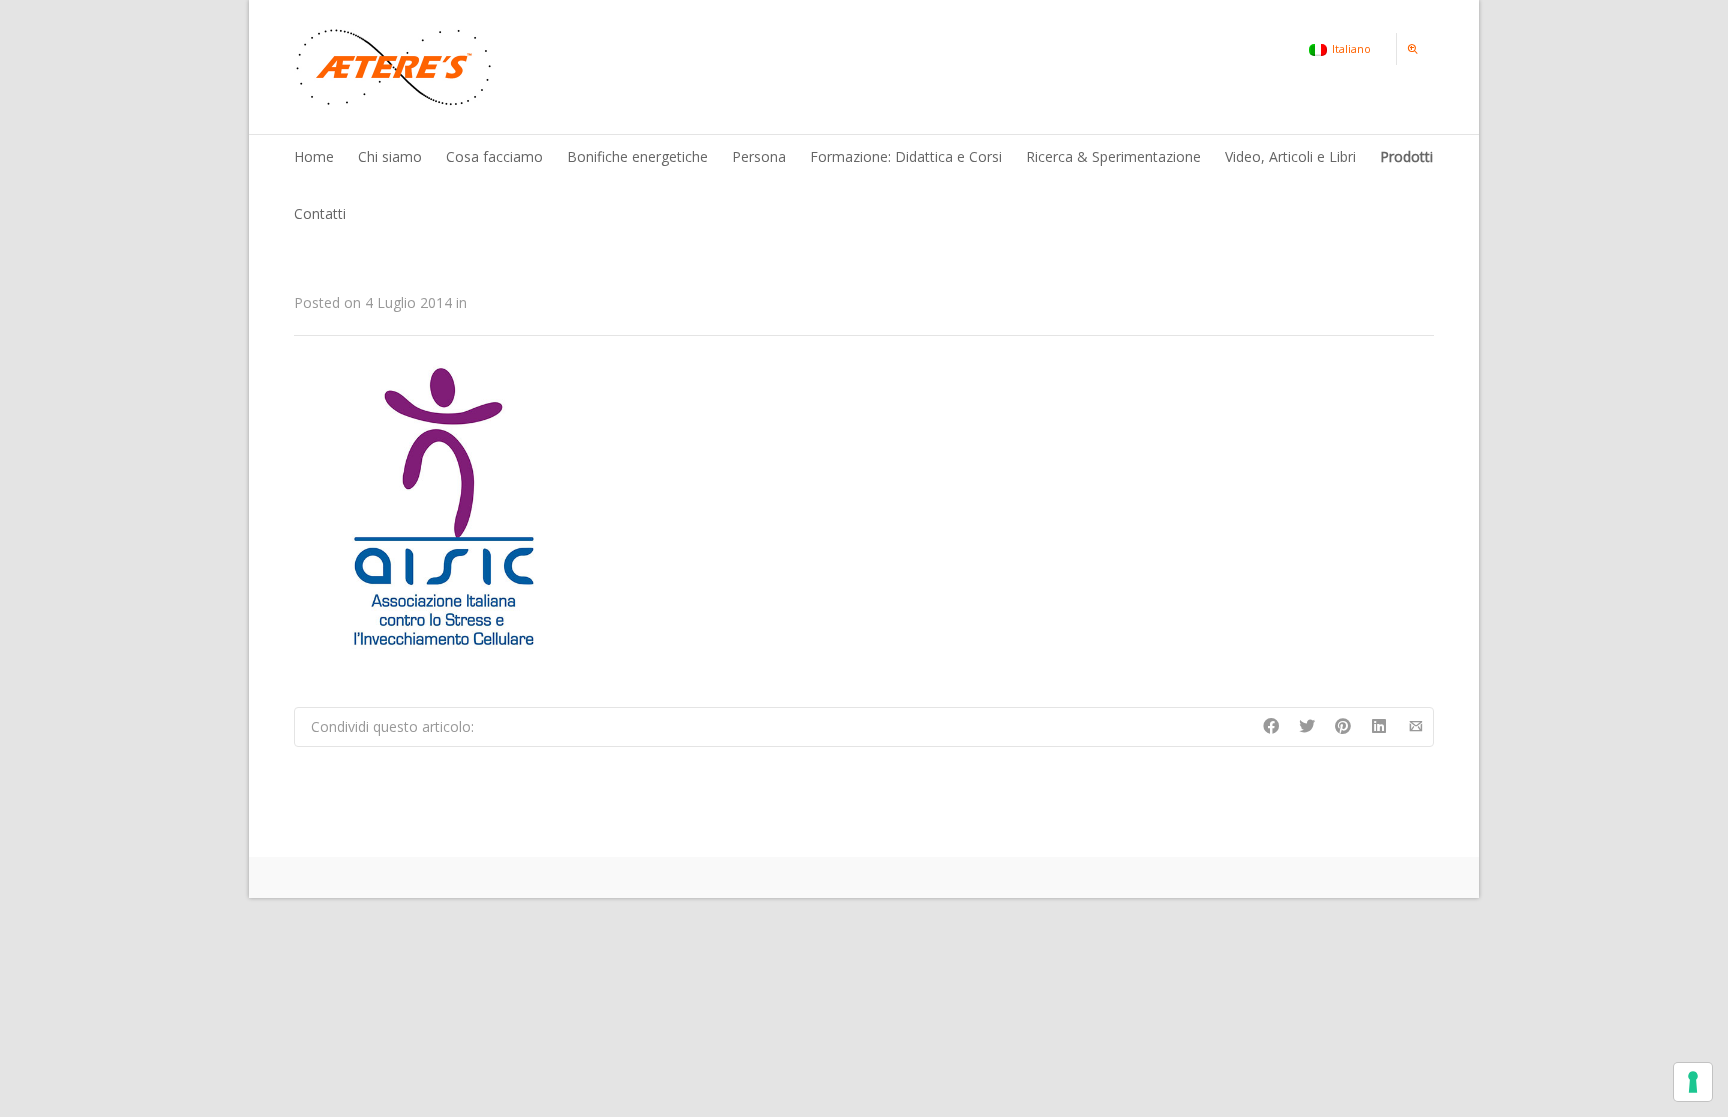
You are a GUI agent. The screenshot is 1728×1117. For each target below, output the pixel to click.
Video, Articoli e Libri (1290, 156)
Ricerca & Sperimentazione (1113, 156)
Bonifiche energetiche (637, 156)
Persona (759, 156)
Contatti (320, 213)
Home (314, 156)
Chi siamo (390, 156)
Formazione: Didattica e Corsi (906, 156)
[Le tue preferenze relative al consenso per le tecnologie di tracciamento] (1693, 1082)
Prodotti (1406, 156)
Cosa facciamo (494, 156)
